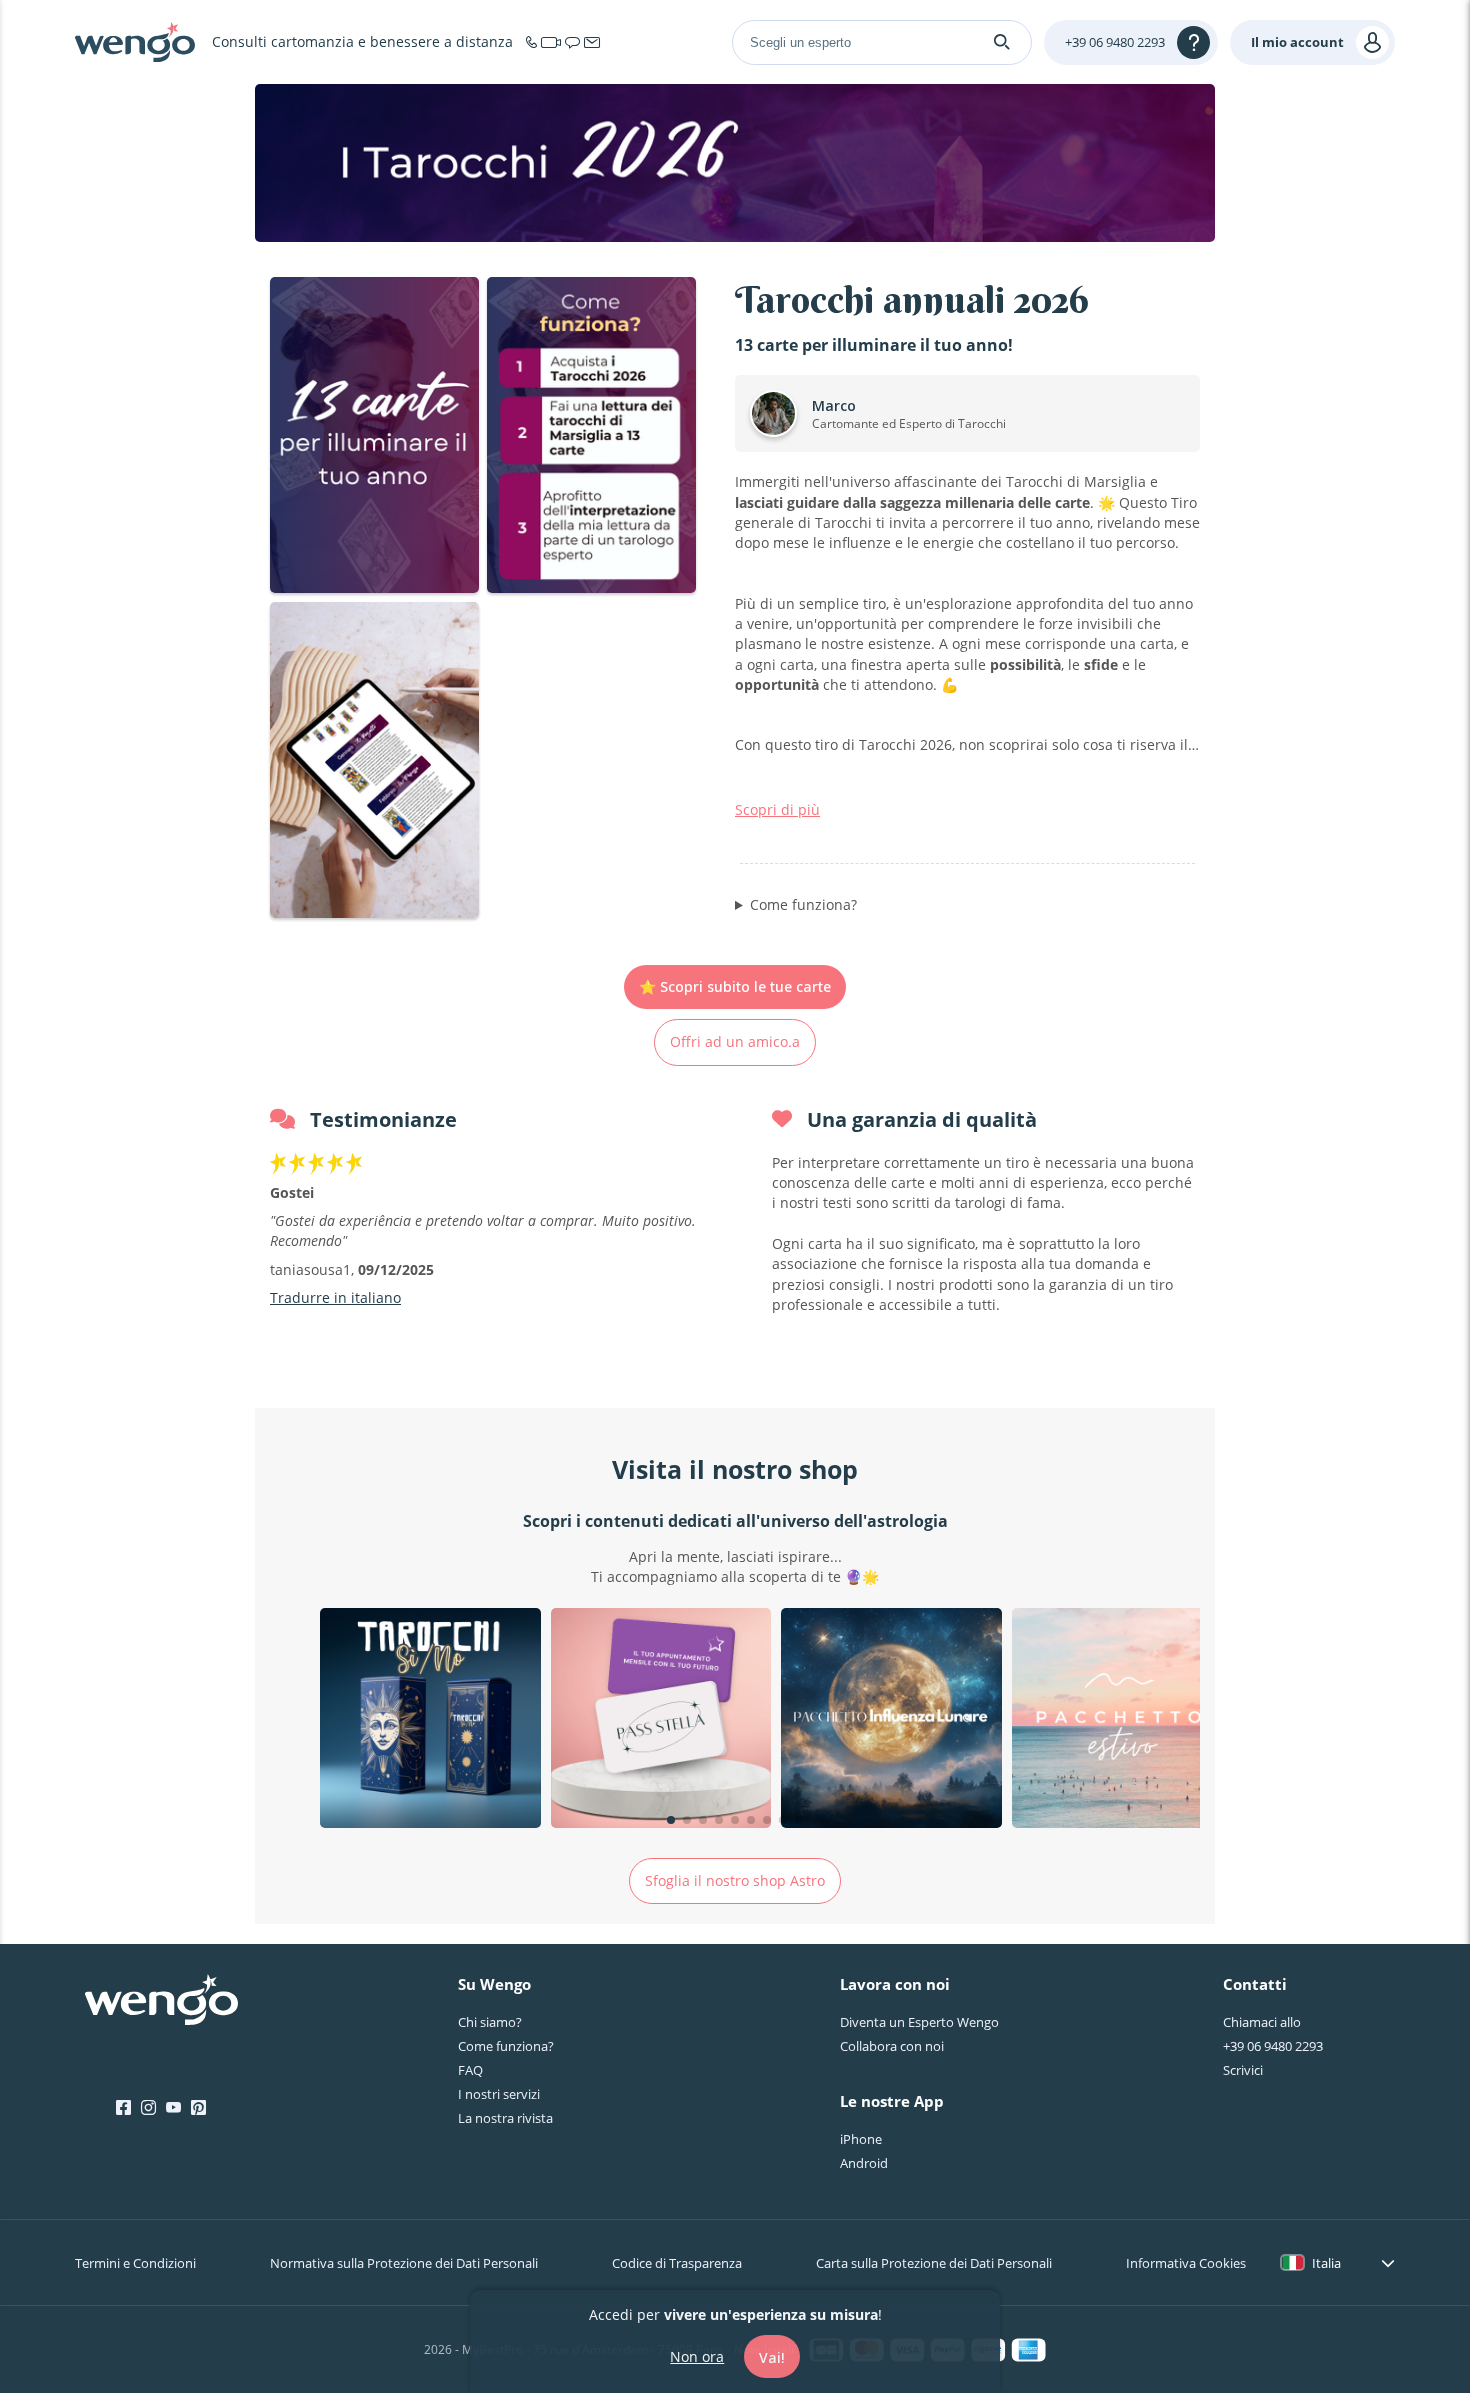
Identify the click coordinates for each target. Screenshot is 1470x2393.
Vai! (772, 2356)
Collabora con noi (892, 2046)
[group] (430, 1721)
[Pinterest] (198, 2108)
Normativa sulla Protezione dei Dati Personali (404, 2263)
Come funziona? (803, 904)
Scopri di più (777, 809)
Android (864, 2163)
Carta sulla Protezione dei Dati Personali (934, 2263)
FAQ (470, 2070)
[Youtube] (173, 2108)
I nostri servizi (499, 2094)
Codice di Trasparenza (677, 2263)
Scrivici (1243, 2070)
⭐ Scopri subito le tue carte (735, 986)
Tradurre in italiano (335, 1297)
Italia (1326, 2263)
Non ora (697, 2355)
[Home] (135, 42)
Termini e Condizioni (135, 2263)
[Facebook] (123, 2108)
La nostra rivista (505, 2118)
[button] (671, 1820)
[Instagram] (148, 2108)
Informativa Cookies (1186, 2263)
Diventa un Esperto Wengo (919, 2022)
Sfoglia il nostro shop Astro (735, 1880)
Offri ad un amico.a (735, 1041)
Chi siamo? (490, 2022)
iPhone (861, 2139)
